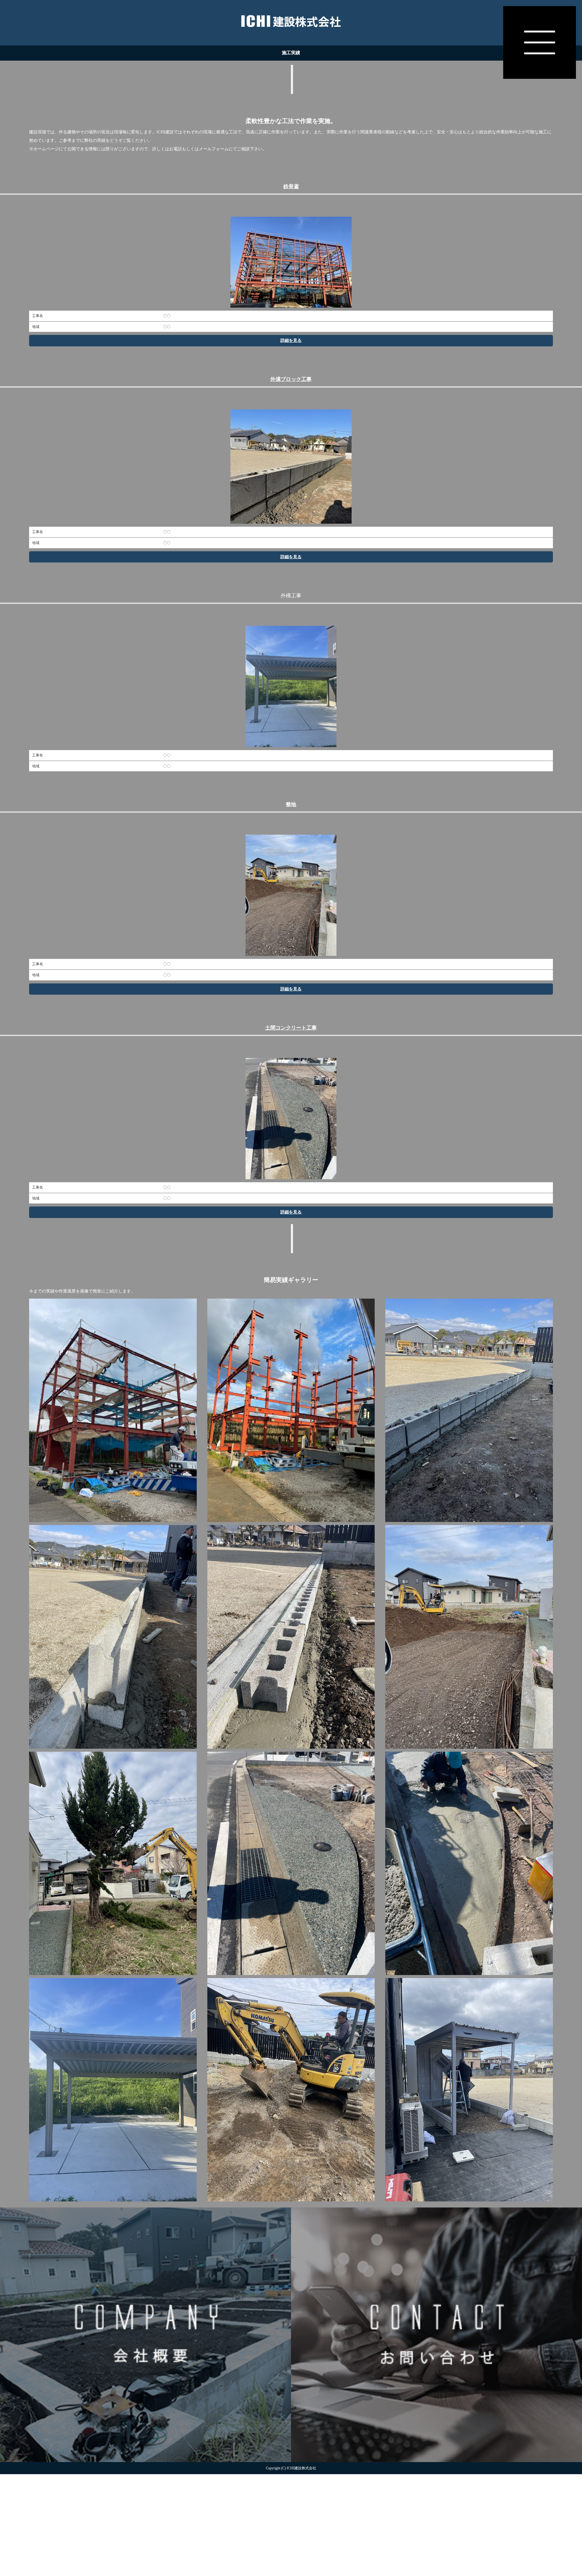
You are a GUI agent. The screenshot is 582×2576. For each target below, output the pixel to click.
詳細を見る (291, 340)
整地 (291, 804)
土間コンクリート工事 (291, 1028)
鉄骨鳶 (291, 187)
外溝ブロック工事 (291, 379)
